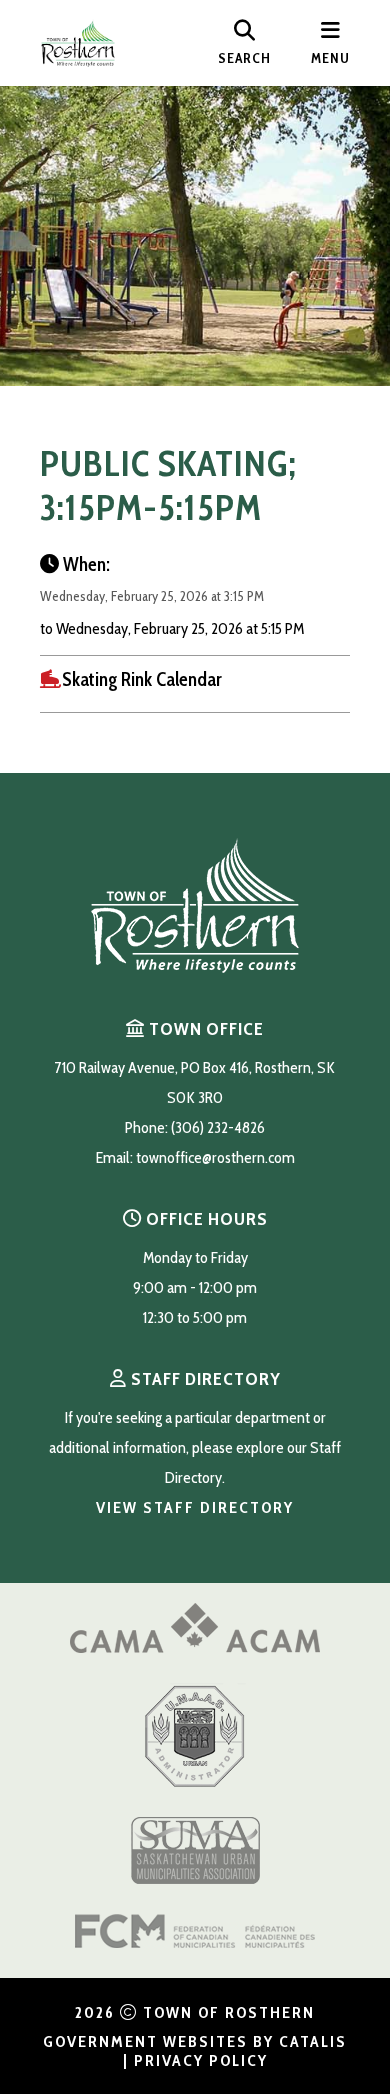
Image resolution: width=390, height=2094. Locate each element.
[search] (244, 43)
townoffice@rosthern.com (215, 1157)
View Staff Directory (195, 1507)
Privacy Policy (201, 2060)
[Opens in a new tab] (195, 1647)
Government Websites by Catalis (195, 2041)
